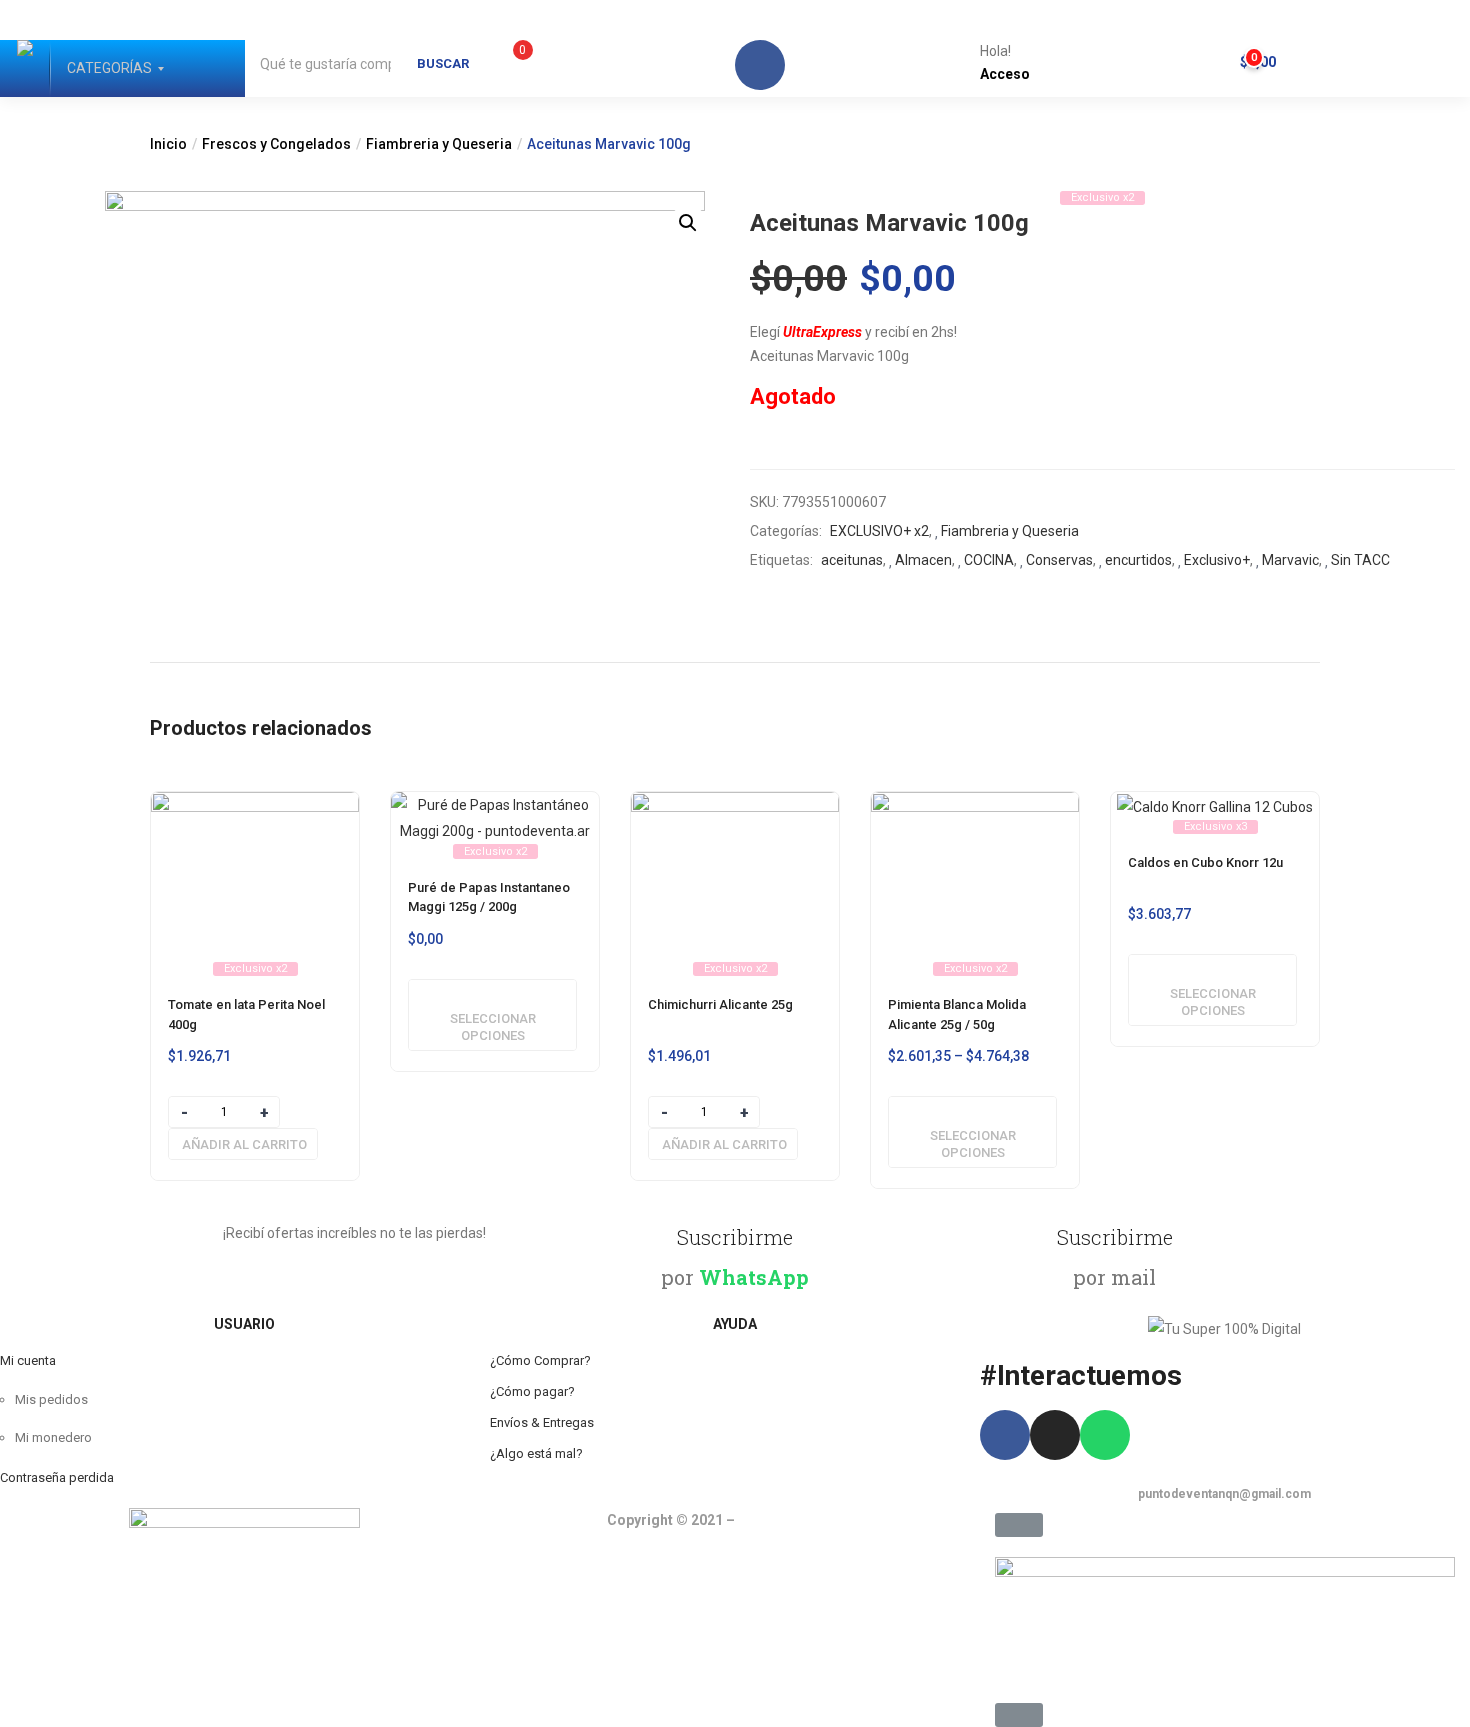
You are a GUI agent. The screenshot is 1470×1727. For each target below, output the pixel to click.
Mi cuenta (28, 1360)
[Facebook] (760, 65)
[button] (1252, 57)
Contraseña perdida (57, 1477)
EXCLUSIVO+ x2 (879, 531)
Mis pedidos (51, 1399)
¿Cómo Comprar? (540, 1360)
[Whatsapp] (1105, 1435)
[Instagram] (1055, 1435)
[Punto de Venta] (25, 68)
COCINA (989, 560)
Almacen (923, 560)
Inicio (168, 144)
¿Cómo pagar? (532, 1391)
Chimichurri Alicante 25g (720, 1004)
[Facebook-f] (1005, 1435)
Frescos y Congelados (276, 144)
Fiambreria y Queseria (439, 144)
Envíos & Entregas (542, 1422)
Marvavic (1290, 560)
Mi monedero (53, 1437)
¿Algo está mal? (536, 1453)
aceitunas (852, 560)
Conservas (1059, 560)
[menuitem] (109, 68)
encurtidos (1138, 560)
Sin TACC (1360, 560)
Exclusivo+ (1217, 560)
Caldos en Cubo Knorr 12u (1205, 862)
